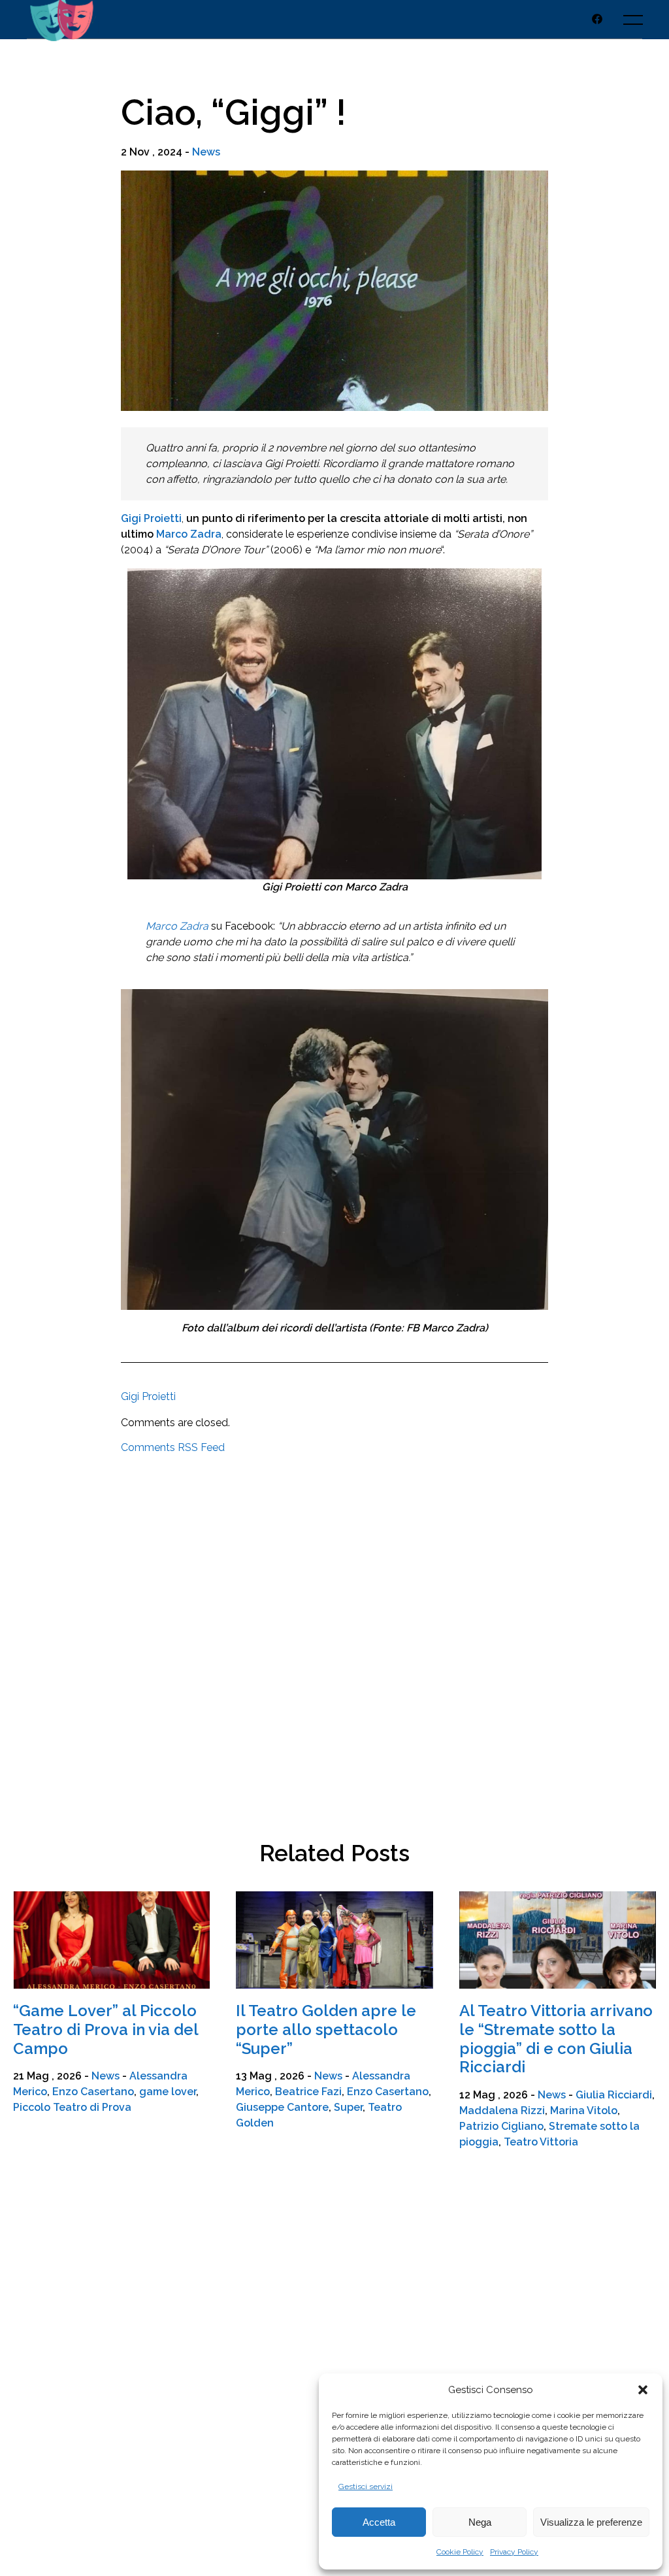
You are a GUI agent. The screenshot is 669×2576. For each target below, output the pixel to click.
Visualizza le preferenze (591, 2522)
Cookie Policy (460, 2552)
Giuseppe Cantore (282, 2107)
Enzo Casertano (93, 2092)
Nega (480, 2522)
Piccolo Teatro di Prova (72, 2107)
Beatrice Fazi (308, 2092)
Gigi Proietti (151, 518)
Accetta (379, 2522)
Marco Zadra (177, 926)
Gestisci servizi (366, 2486)
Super (348, 2107)
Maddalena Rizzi (502, 2111)
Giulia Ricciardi (614, 2095)
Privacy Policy (514, 2552)
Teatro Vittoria (541, 2142)
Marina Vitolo (584, 2111)
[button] (643, 2390)
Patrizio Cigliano (501, 2126)
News (206, 152)
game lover (168, 2092)
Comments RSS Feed (173, 1447)
